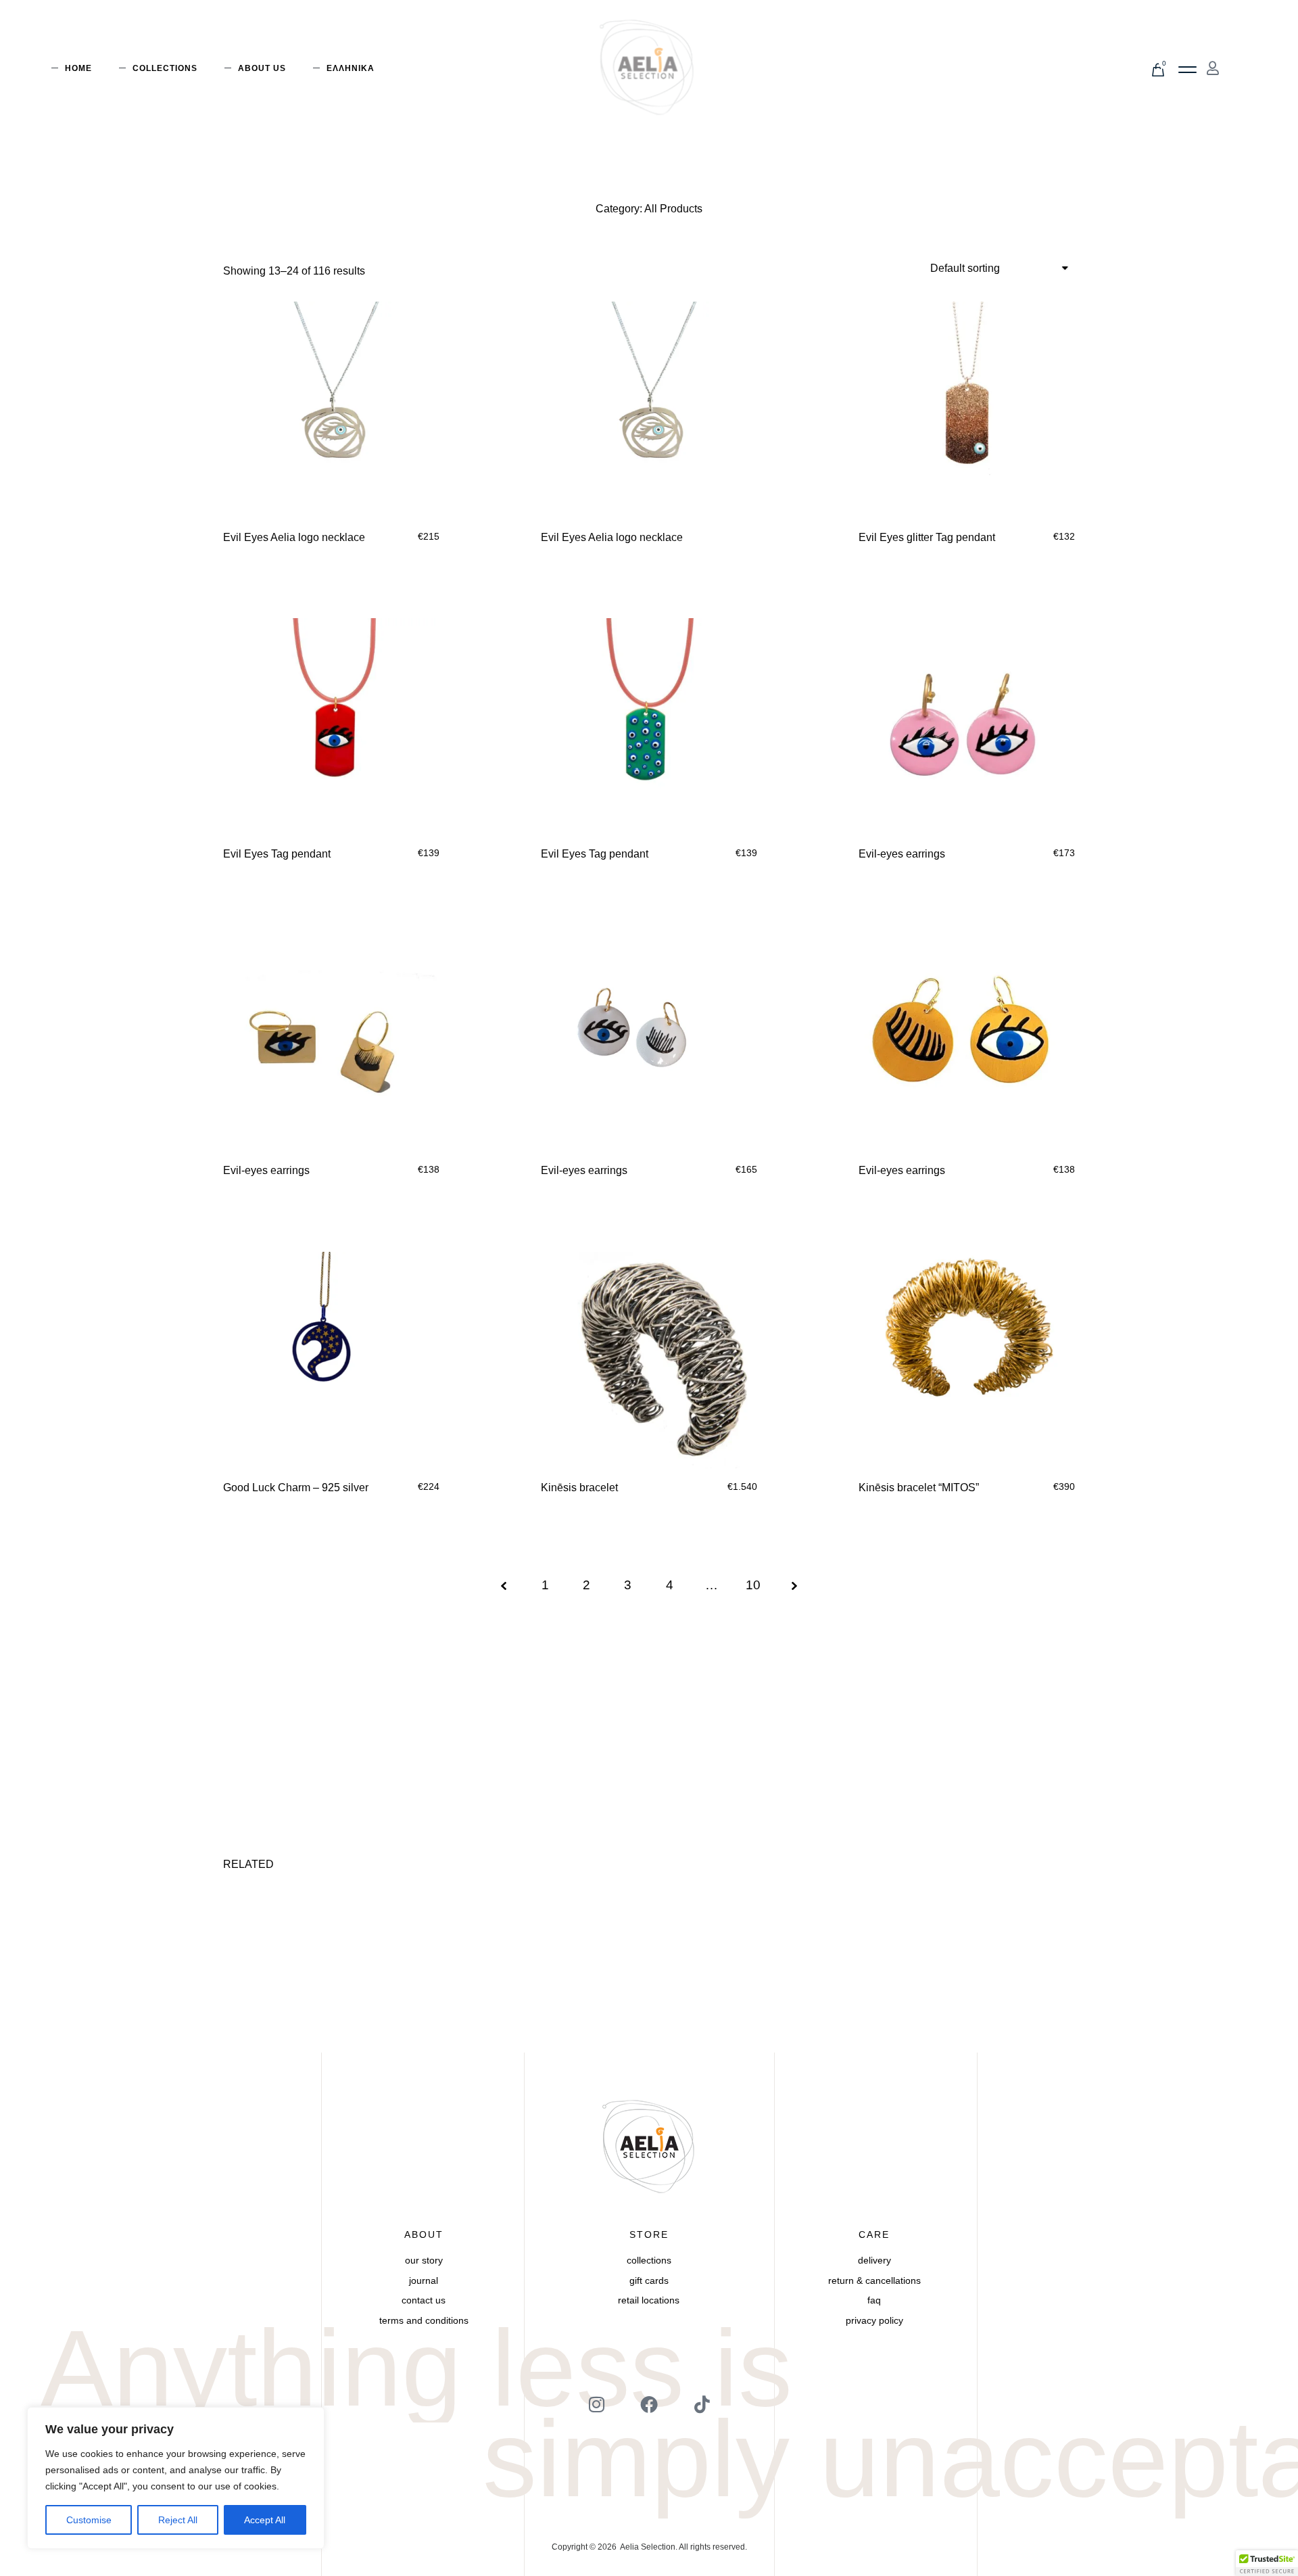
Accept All (265, 2520)
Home (78, 68)
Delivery (874, 2260)
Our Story (424, 2260)
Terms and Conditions (424, 2320)
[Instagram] (596, 2404)
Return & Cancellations (874, 2280)
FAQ (874, 2300)
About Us (262, 68)
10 (753, 1585)
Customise (89, 2520)
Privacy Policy (874, 2320)
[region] (176, 2478)
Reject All (178, 2520)
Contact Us (424, 2300)
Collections (165, 68)
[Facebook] (649, 2404)
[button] (1187, 70)
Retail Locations (649, 2300)
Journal (424, 2280)
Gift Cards (649, 2280)
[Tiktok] (702, 2404)
